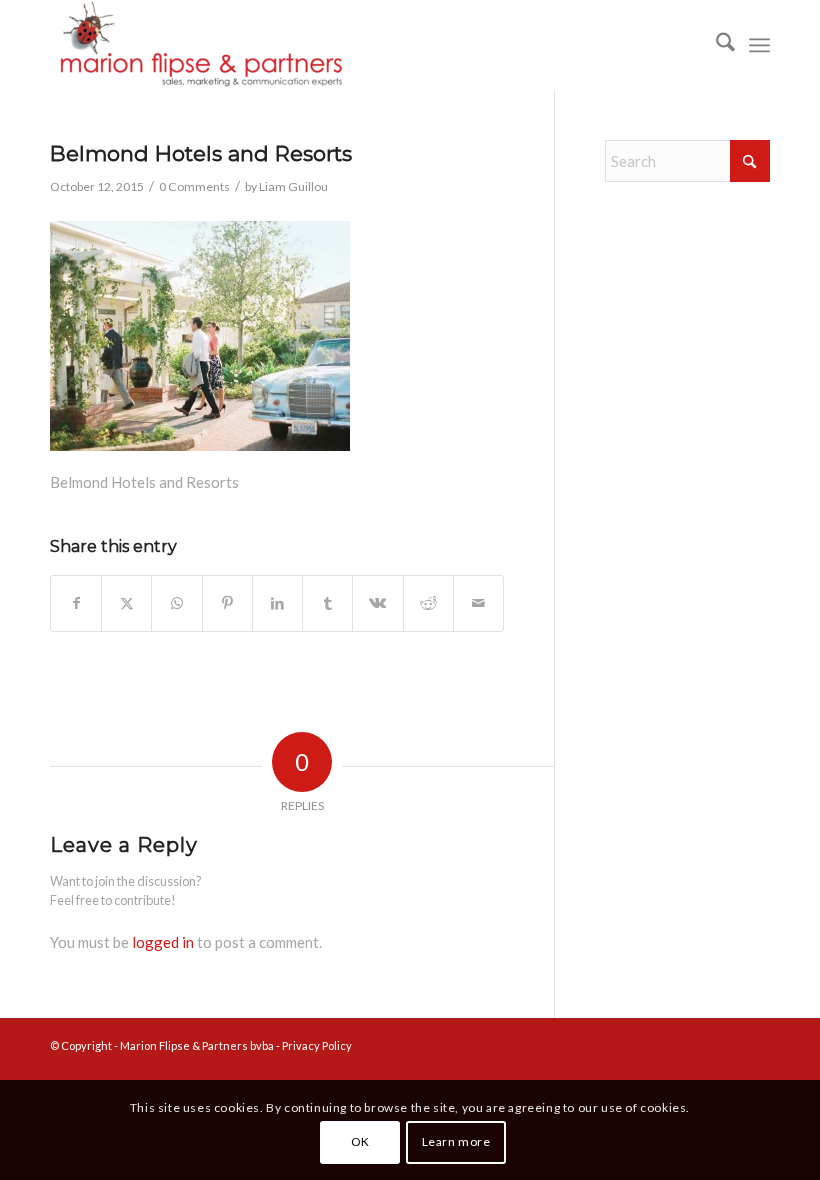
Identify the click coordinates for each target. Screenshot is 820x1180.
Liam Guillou (293, 186)
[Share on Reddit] (428, 603)
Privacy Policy (317, 1045)
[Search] (715, 45)
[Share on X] (126, 603)
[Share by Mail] (478, 603)
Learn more (456, 1141)
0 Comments (194, 186)
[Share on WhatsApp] (176, 603)
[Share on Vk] (377, 603)
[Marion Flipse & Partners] (200, 45)
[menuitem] (715, 45)
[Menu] (759, 45)
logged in (163, 942)
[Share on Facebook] (76, 603)
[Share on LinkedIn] (277, 603)
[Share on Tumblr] (327, 603)
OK (360, 1141)
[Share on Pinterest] (227, 603)
